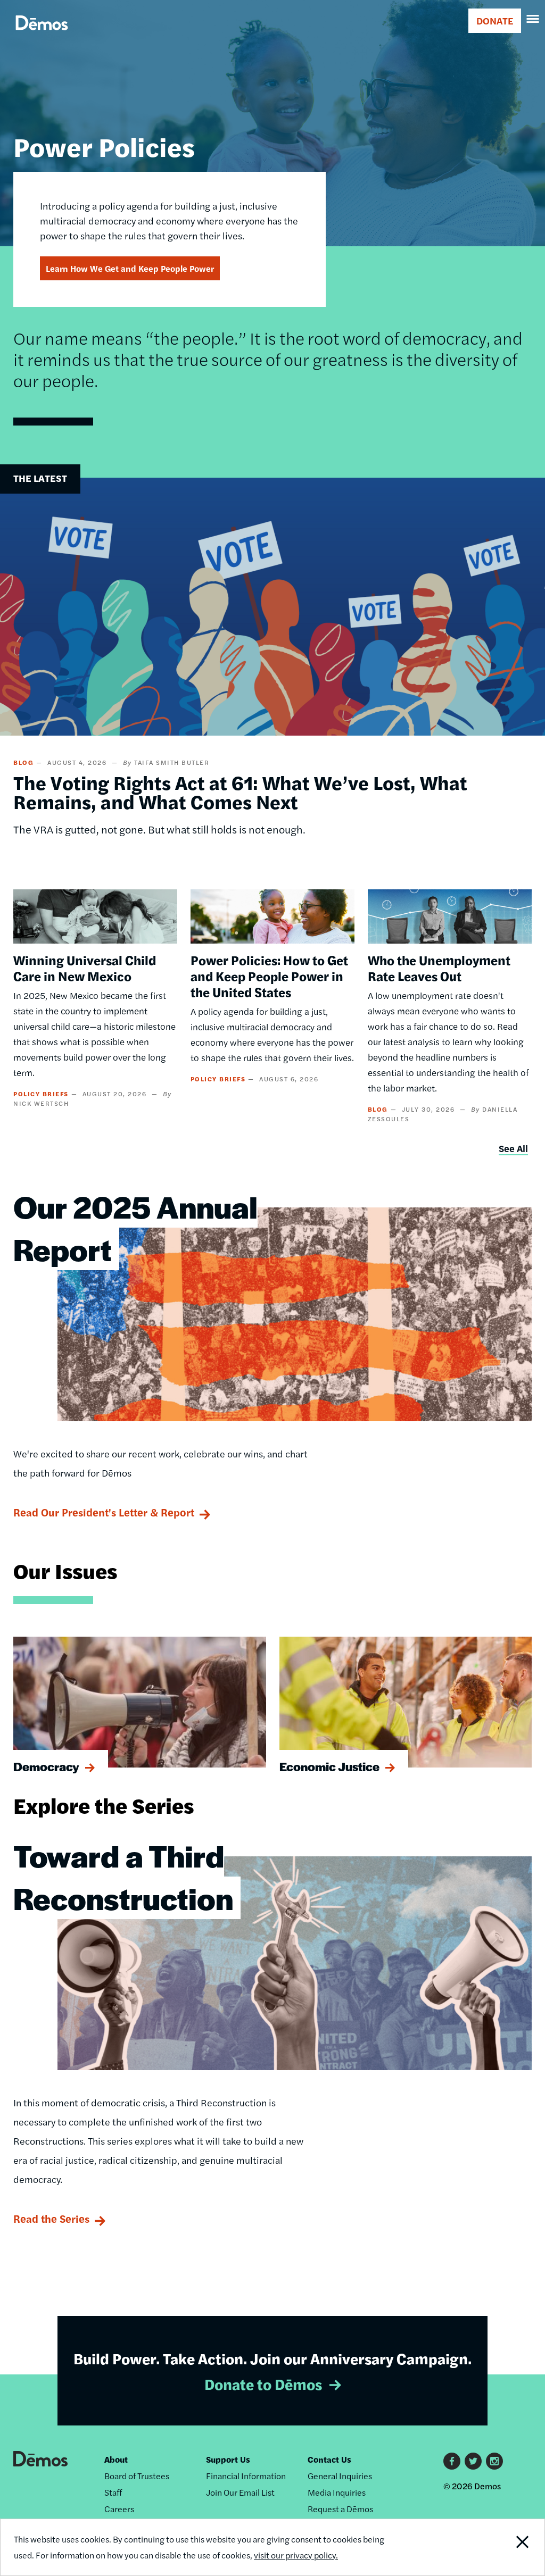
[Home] (42, 35)
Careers (119, 2509)
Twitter (473, 2461)
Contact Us (329, 2459)
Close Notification (494, 2547)
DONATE (495, 20)
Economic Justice (329, 1766)
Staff (113, 2492)
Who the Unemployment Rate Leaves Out (439, 968)
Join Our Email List (240, 2492)
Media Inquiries (337, 2492)
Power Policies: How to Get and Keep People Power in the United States (269, 976)
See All (513, 1148)
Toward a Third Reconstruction (123, 1877)
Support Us (228, 2459)
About (116, 2459)
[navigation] (533, 19)
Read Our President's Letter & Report (104, 1512)
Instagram (494, 2461)
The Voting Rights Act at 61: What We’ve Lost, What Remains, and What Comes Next (240, 791)
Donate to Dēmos (263, 2383)
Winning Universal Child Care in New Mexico (85, 968)
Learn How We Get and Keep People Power (130, 268)
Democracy (46, 1766)
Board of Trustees (137, 2476)
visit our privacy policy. (296, 2555)
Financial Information (246, 2476)
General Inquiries (340, 2476)
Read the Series (51, 2218)
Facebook (452, 2461)
